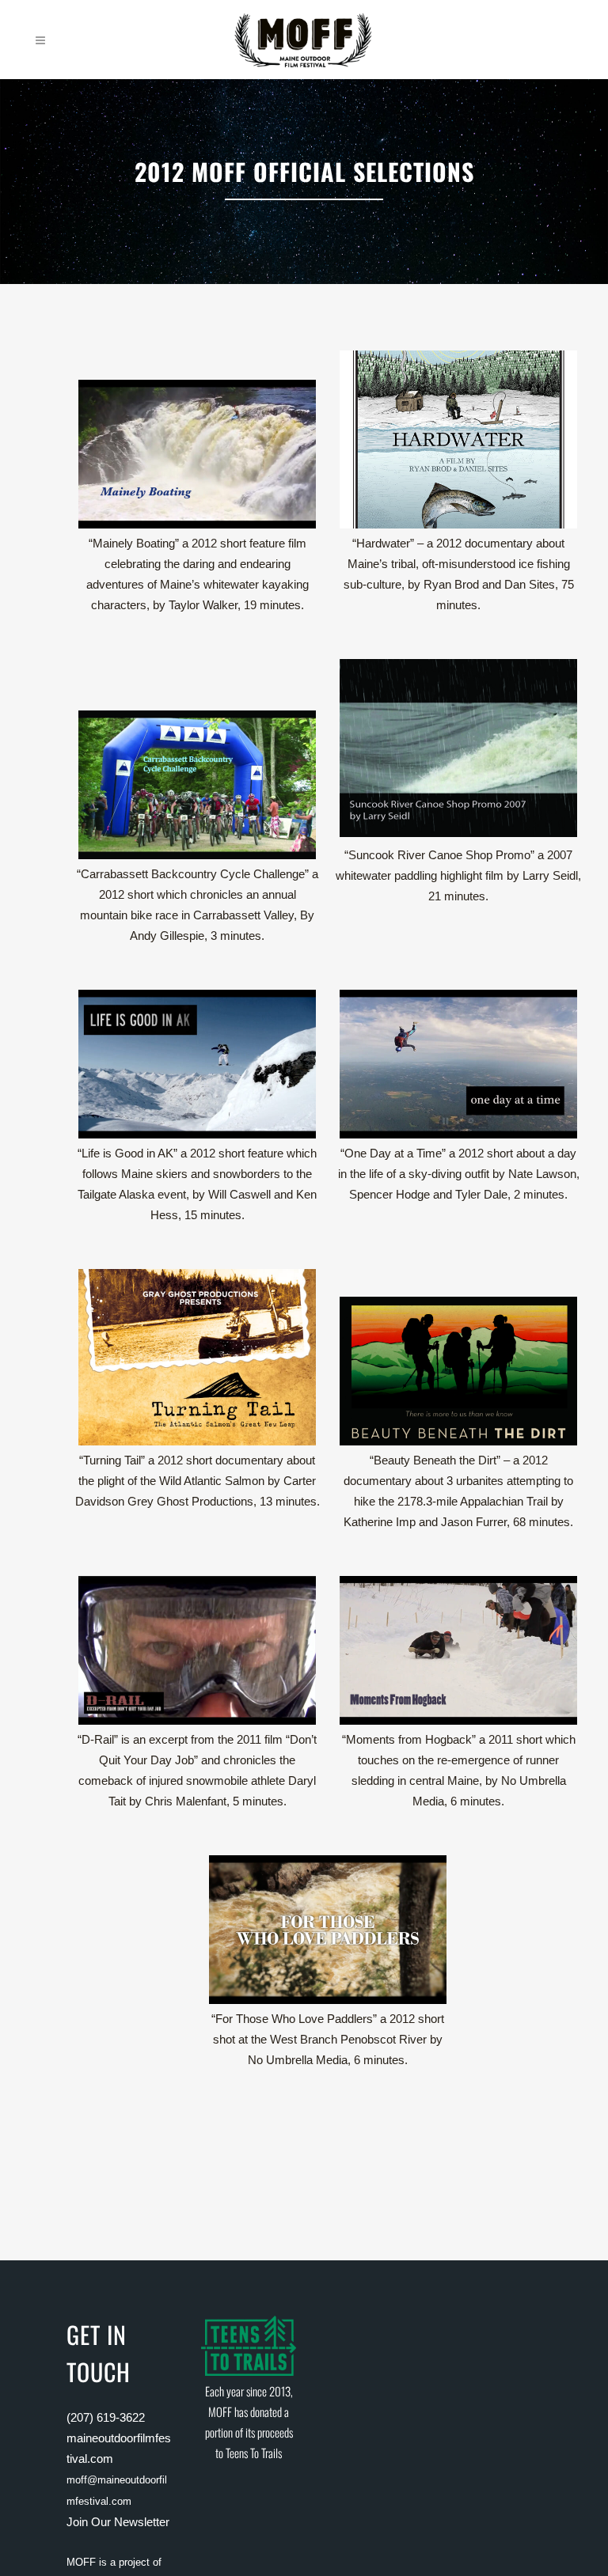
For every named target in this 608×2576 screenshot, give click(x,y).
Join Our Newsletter (118, 2522)
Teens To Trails (254, 2453)
